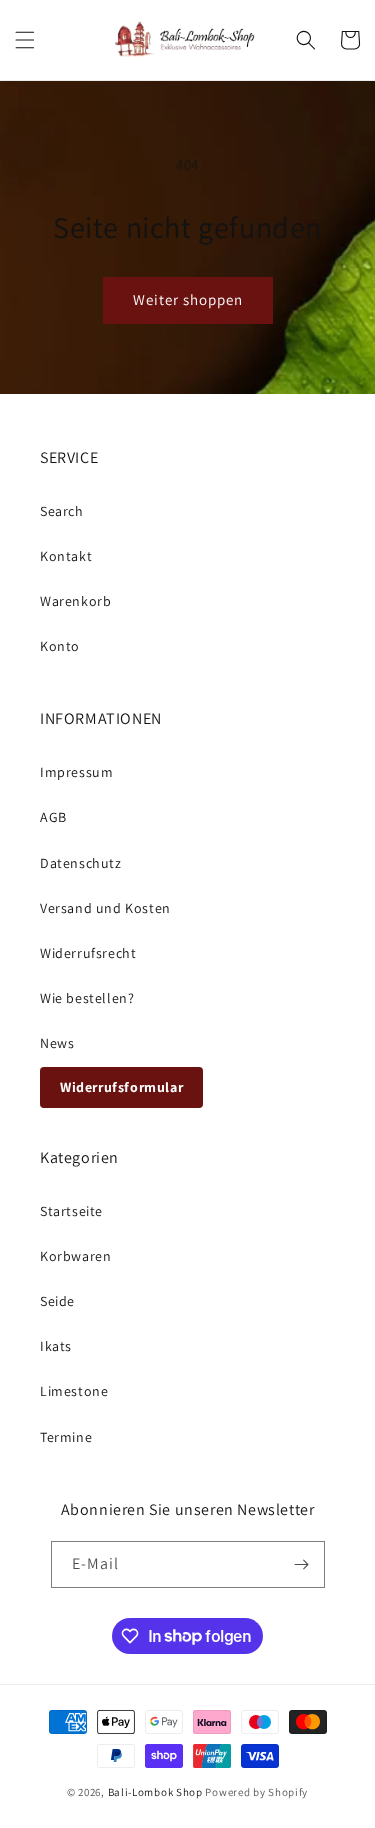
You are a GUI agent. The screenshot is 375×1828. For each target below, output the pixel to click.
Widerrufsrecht (88, 953)
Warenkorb (75, 601)
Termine (66, 1437)
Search (62, 511)
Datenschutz (81, 863)
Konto (60, 646)
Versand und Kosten (105, 908)
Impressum (76, 772)
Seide (57, 1301)
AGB (53, 817)
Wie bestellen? (87, 998)
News (57, 1043)
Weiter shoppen (188, 299)
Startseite (71, 1211)
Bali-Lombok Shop (155, 1792)
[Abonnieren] (302, 1564)
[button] (25, 40)
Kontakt (66, 556)
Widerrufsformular (121, 1087)
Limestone (74, 1391)
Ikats (56, 1346)
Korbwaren (75, 1256)
